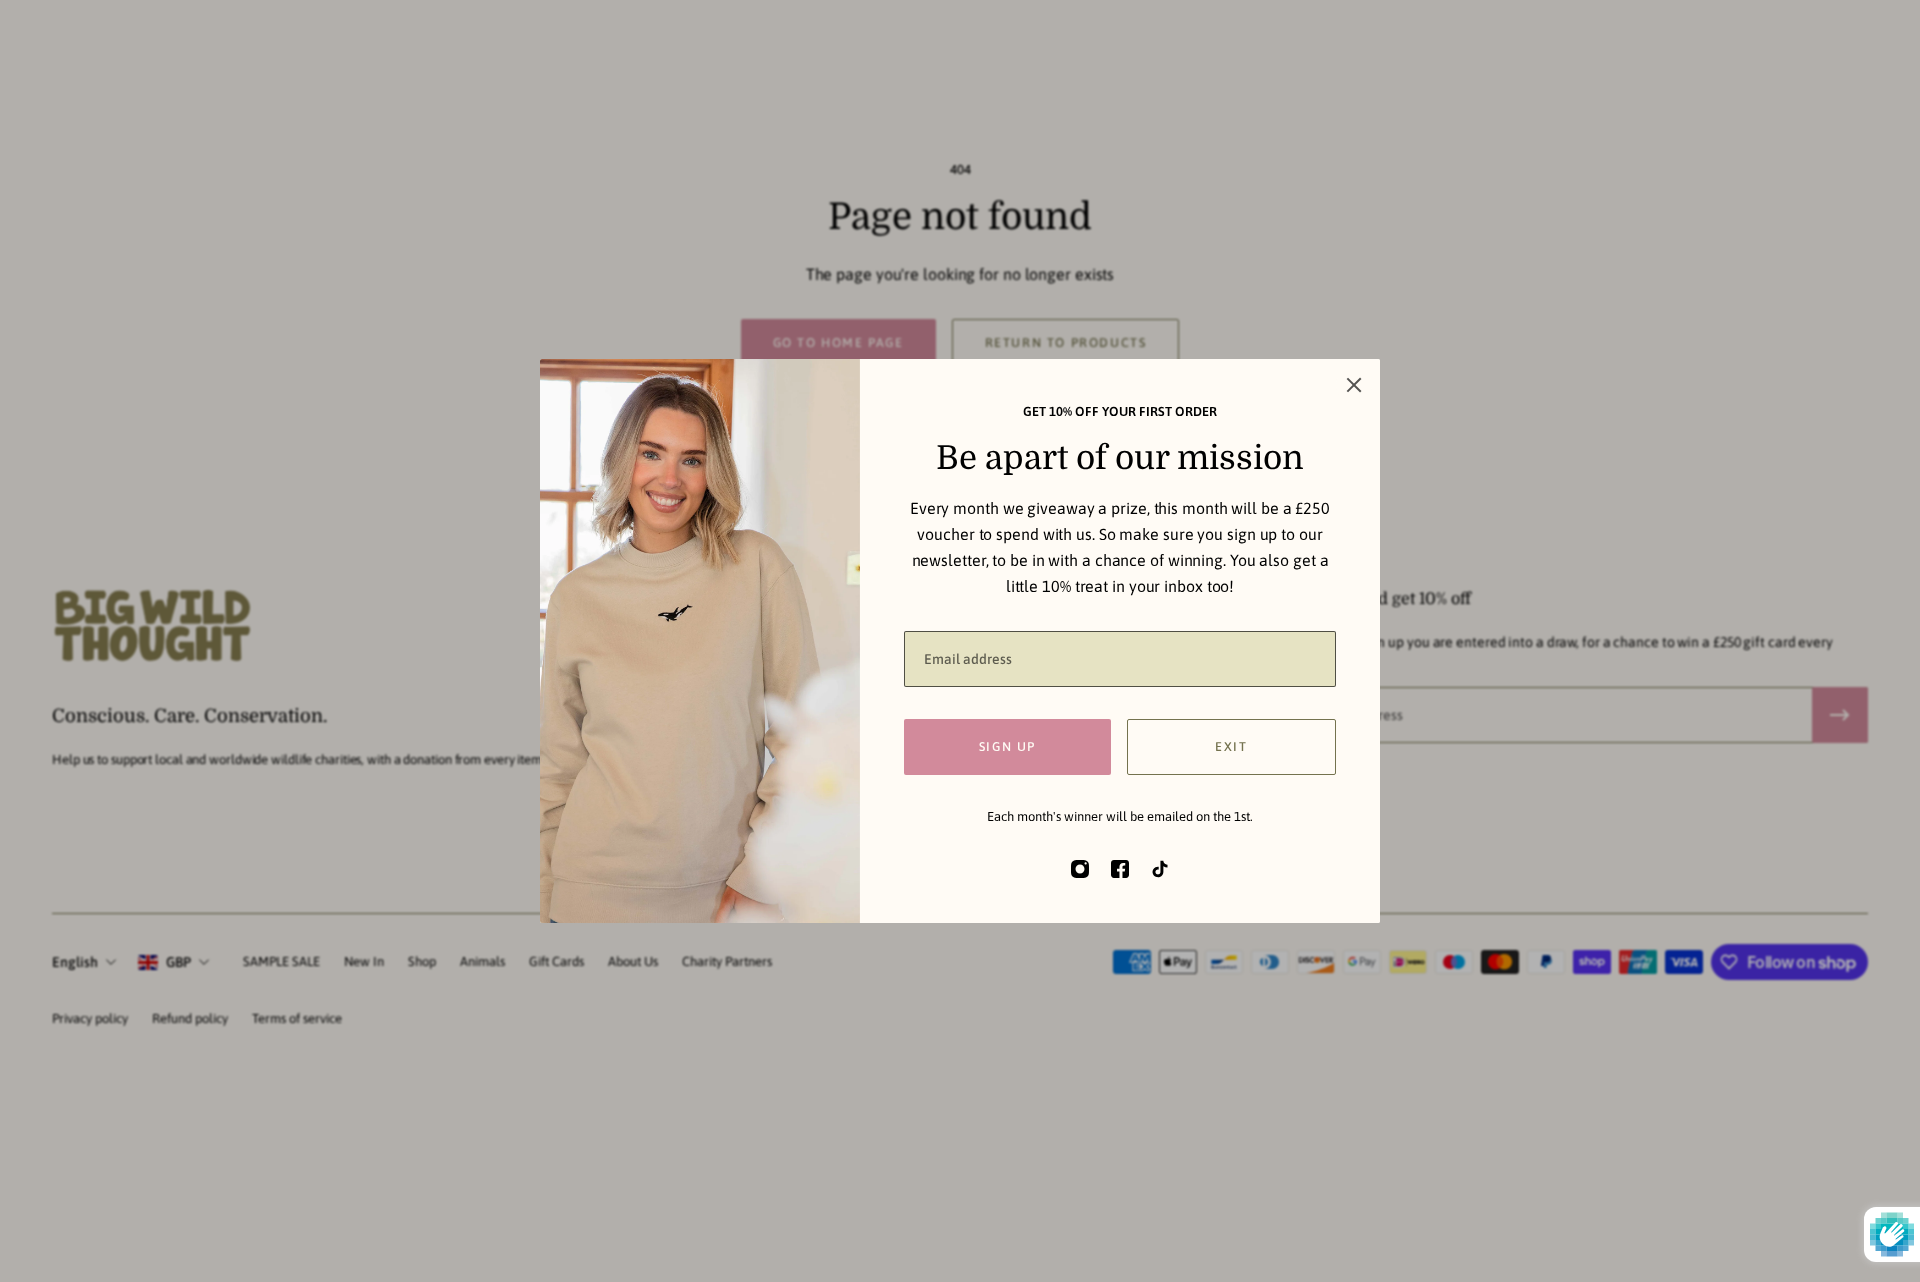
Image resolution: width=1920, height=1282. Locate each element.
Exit (1231, 746)
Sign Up (1007, 746)
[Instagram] (1080, 869)
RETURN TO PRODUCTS (1066, 342)
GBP (178, 962)
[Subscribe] (1840, 715)
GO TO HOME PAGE (838, 342)
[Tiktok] (1160, 869)
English (75, 962)
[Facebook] (1120, 869)
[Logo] (152, 628)
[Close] (1354, 385)
